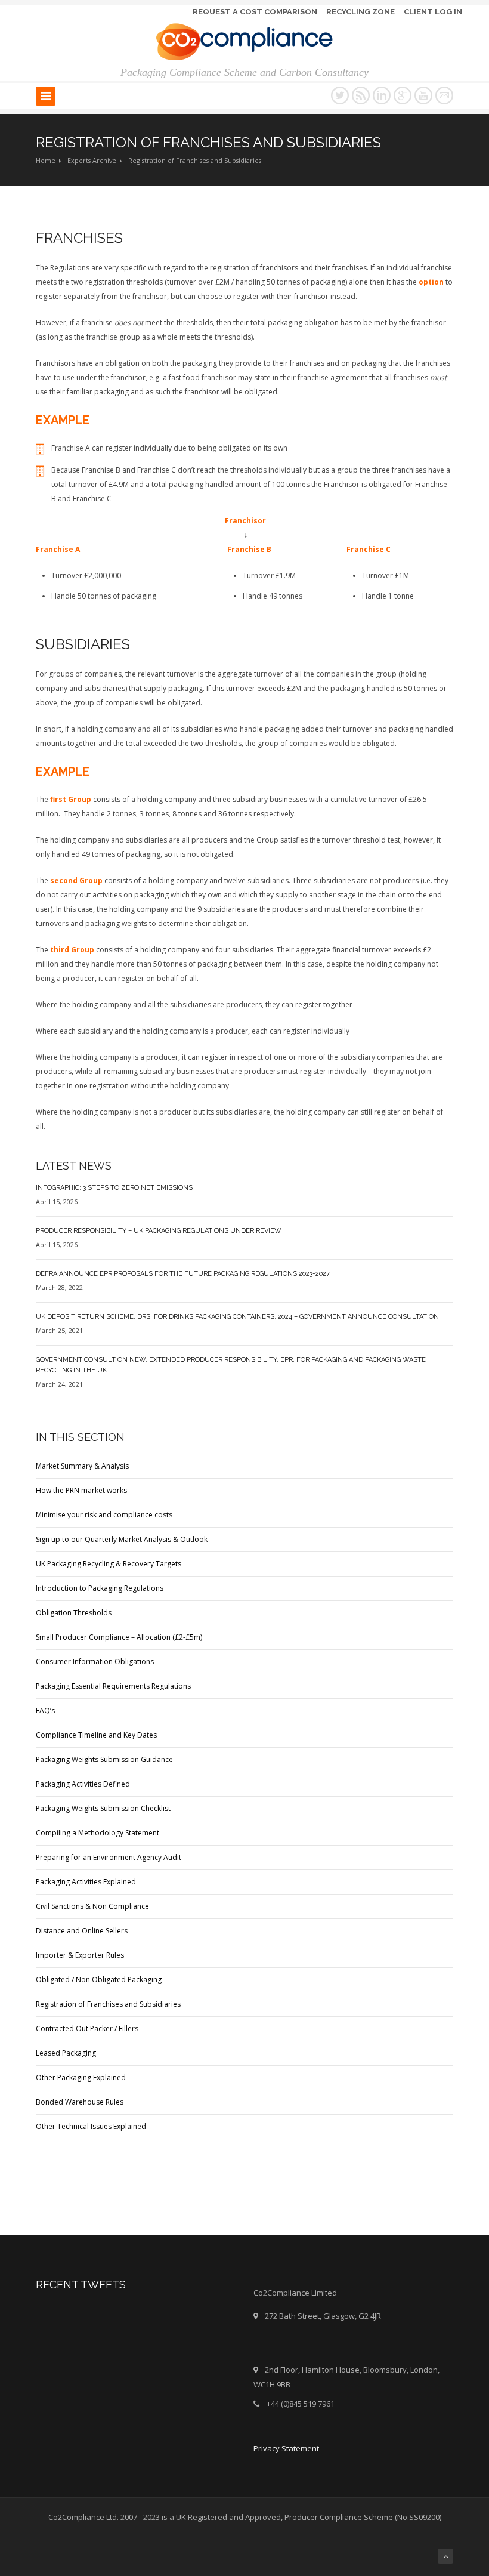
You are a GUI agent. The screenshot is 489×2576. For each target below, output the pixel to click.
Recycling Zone (360, 12)
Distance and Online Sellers (82, 1931)
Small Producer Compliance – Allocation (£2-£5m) (119, 1637)
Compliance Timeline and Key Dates (96, 1735)
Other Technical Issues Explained (91, 2126)
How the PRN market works (81, 1490)
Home (46, 160)
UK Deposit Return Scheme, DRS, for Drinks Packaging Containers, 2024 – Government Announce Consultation (237, 1317)
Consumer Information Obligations (95, 1662)
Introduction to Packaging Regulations (100, 1588)
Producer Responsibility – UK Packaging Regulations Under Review (159, 1231)
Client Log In (433, 12)
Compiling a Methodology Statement (98, 1833)
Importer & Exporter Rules (80, 1955)
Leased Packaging (66, 2053)
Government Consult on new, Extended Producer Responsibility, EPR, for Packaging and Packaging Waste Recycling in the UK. (231, 1365)
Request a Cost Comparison (255, 12)
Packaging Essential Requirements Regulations (113, 1686)
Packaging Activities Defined (83, 1784)
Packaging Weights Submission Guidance (104, 1759)
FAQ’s (45, 1710)
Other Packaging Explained (81, 2077)
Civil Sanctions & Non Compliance (92, 1906)
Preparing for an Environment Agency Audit (109, 1857)
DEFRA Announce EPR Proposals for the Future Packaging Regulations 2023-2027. (183, 1274)
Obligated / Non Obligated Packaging (99, 1980)
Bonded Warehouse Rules (80, 2102)
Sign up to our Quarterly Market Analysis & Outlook (122, 1539)
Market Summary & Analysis (82, 1466)
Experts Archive (92, 160)
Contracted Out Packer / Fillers (87, 2029)
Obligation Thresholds (74, 1613)
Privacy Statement (286, 2448)
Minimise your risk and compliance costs (104, 1515)
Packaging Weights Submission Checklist (103, 1808)
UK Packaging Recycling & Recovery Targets (109, 1564)
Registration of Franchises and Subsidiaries (108, 2004)
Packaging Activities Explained (86, 1882)
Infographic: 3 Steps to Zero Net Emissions (114, 1188)
